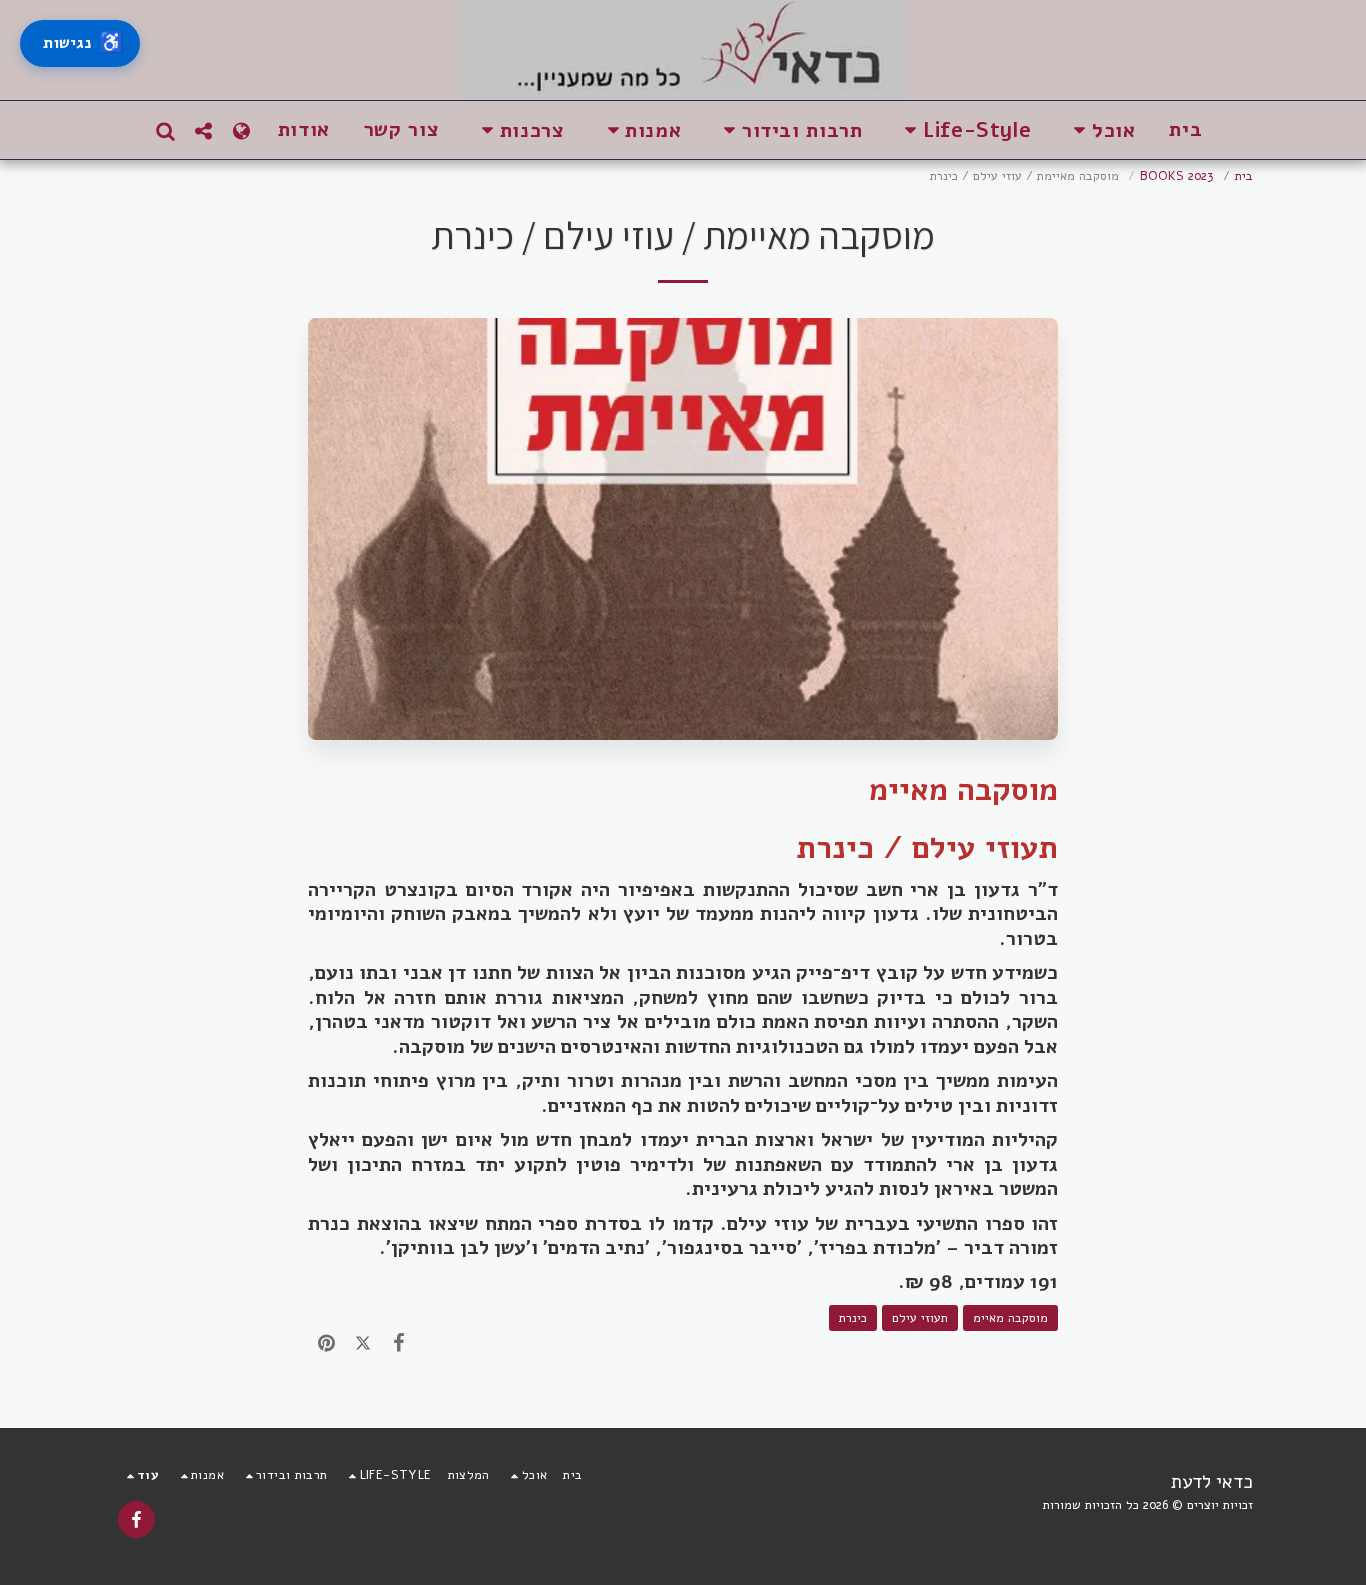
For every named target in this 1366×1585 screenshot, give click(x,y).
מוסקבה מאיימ (1010, 1317)
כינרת (853, 1317)
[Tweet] (362, 1343)
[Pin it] (326, 1343)
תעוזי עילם (920, 1317)
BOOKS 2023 (1177, 175)
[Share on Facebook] (399, 1343)
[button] (1100, 130)
